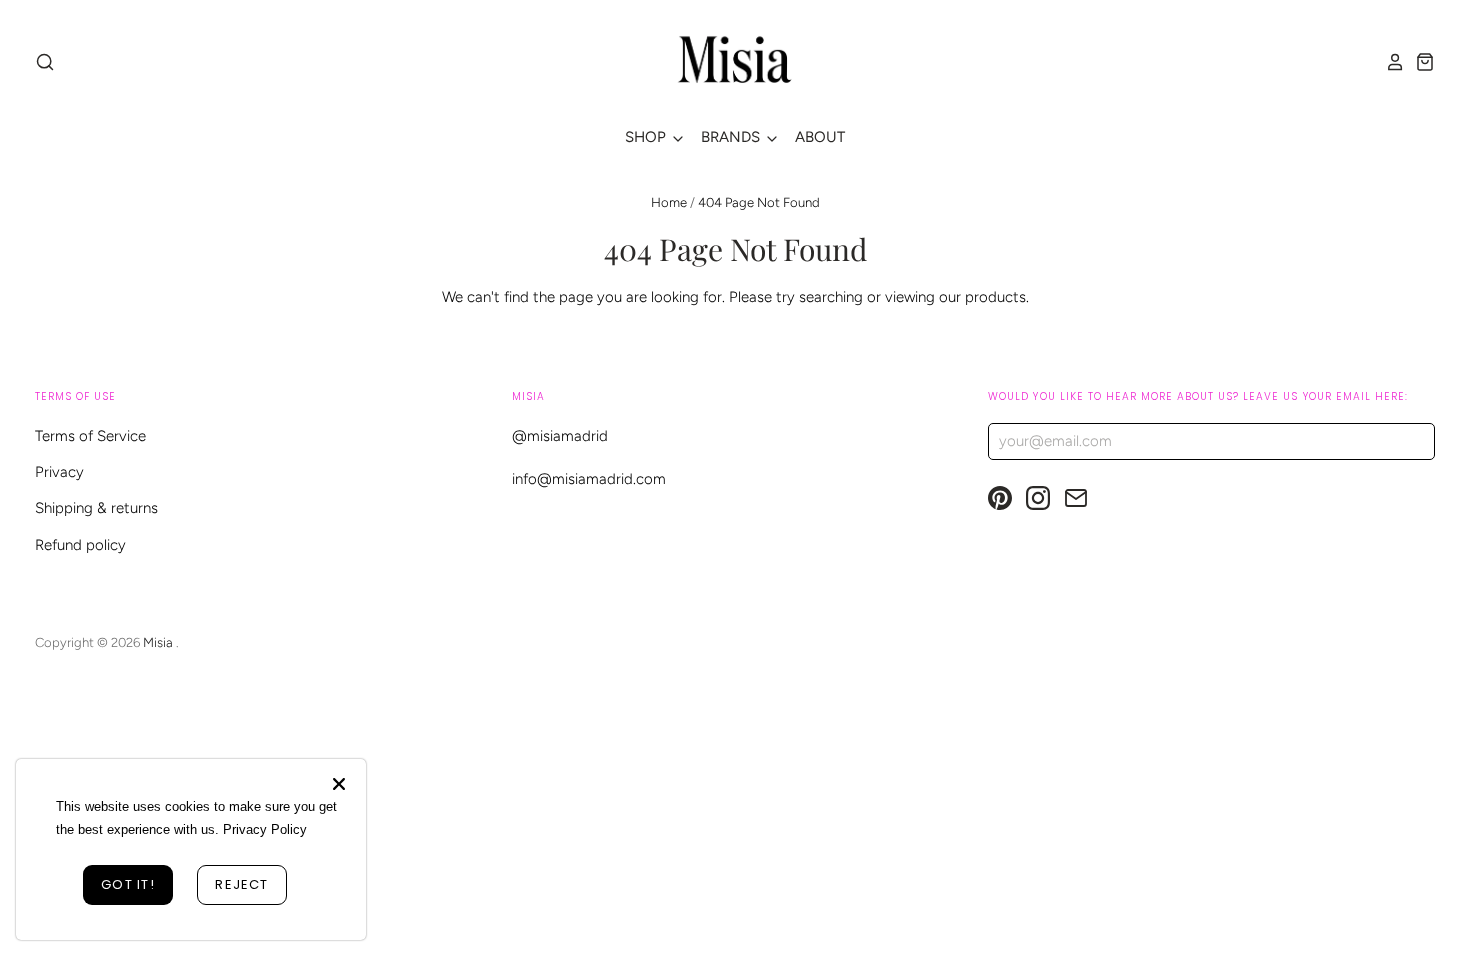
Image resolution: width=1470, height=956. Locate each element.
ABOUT (820, 137)
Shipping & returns (96, 508)
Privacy (59, 472)
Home (669, 202)
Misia (159, 642)
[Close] (339, 784)
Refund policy (80, 545)
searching (831, 297)
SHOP (647, 137)
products (995, 297)
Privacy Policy (265, 829)
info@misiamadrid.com (589, 479)
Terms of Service (90, 436)
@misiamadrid (560, 436)
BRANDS (732, 137)
